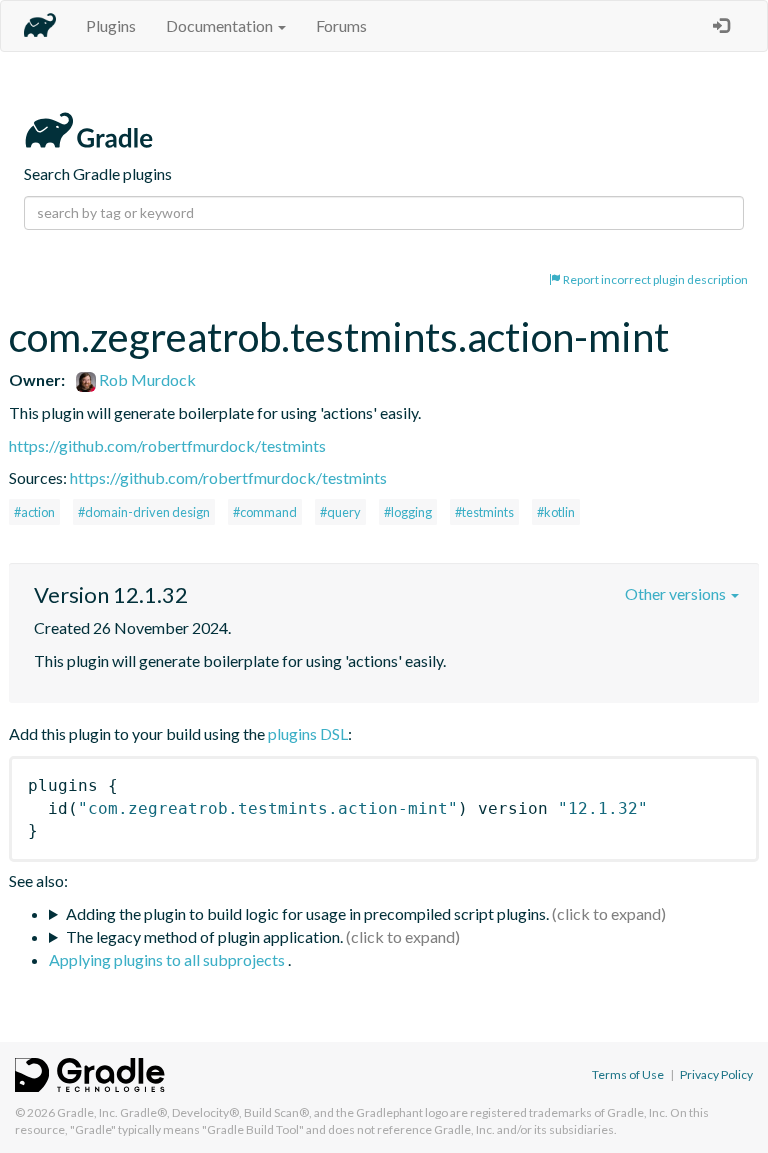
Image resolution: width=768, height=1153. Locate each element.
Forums (341, 25)
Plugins (111, 25)
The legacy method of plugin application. (204, 936)
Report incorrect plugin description (654, 279)
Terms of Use (628, 1074)
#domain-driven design (144, 512)
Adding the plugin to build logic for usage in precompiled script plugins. (307, 913)
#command (265, 512)
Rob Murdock (146, 379)
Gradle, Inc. (87, 1112)
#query (340, 512)
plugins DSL (308, 733)
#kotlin (556, 512)
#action (34, 512)
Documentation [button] (221, 25)
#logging (408, 512)
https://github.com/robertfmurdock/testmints (167, 445)
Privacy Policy (716, 1074)
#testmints (484, 512)
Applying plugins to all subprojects (168, 959)
